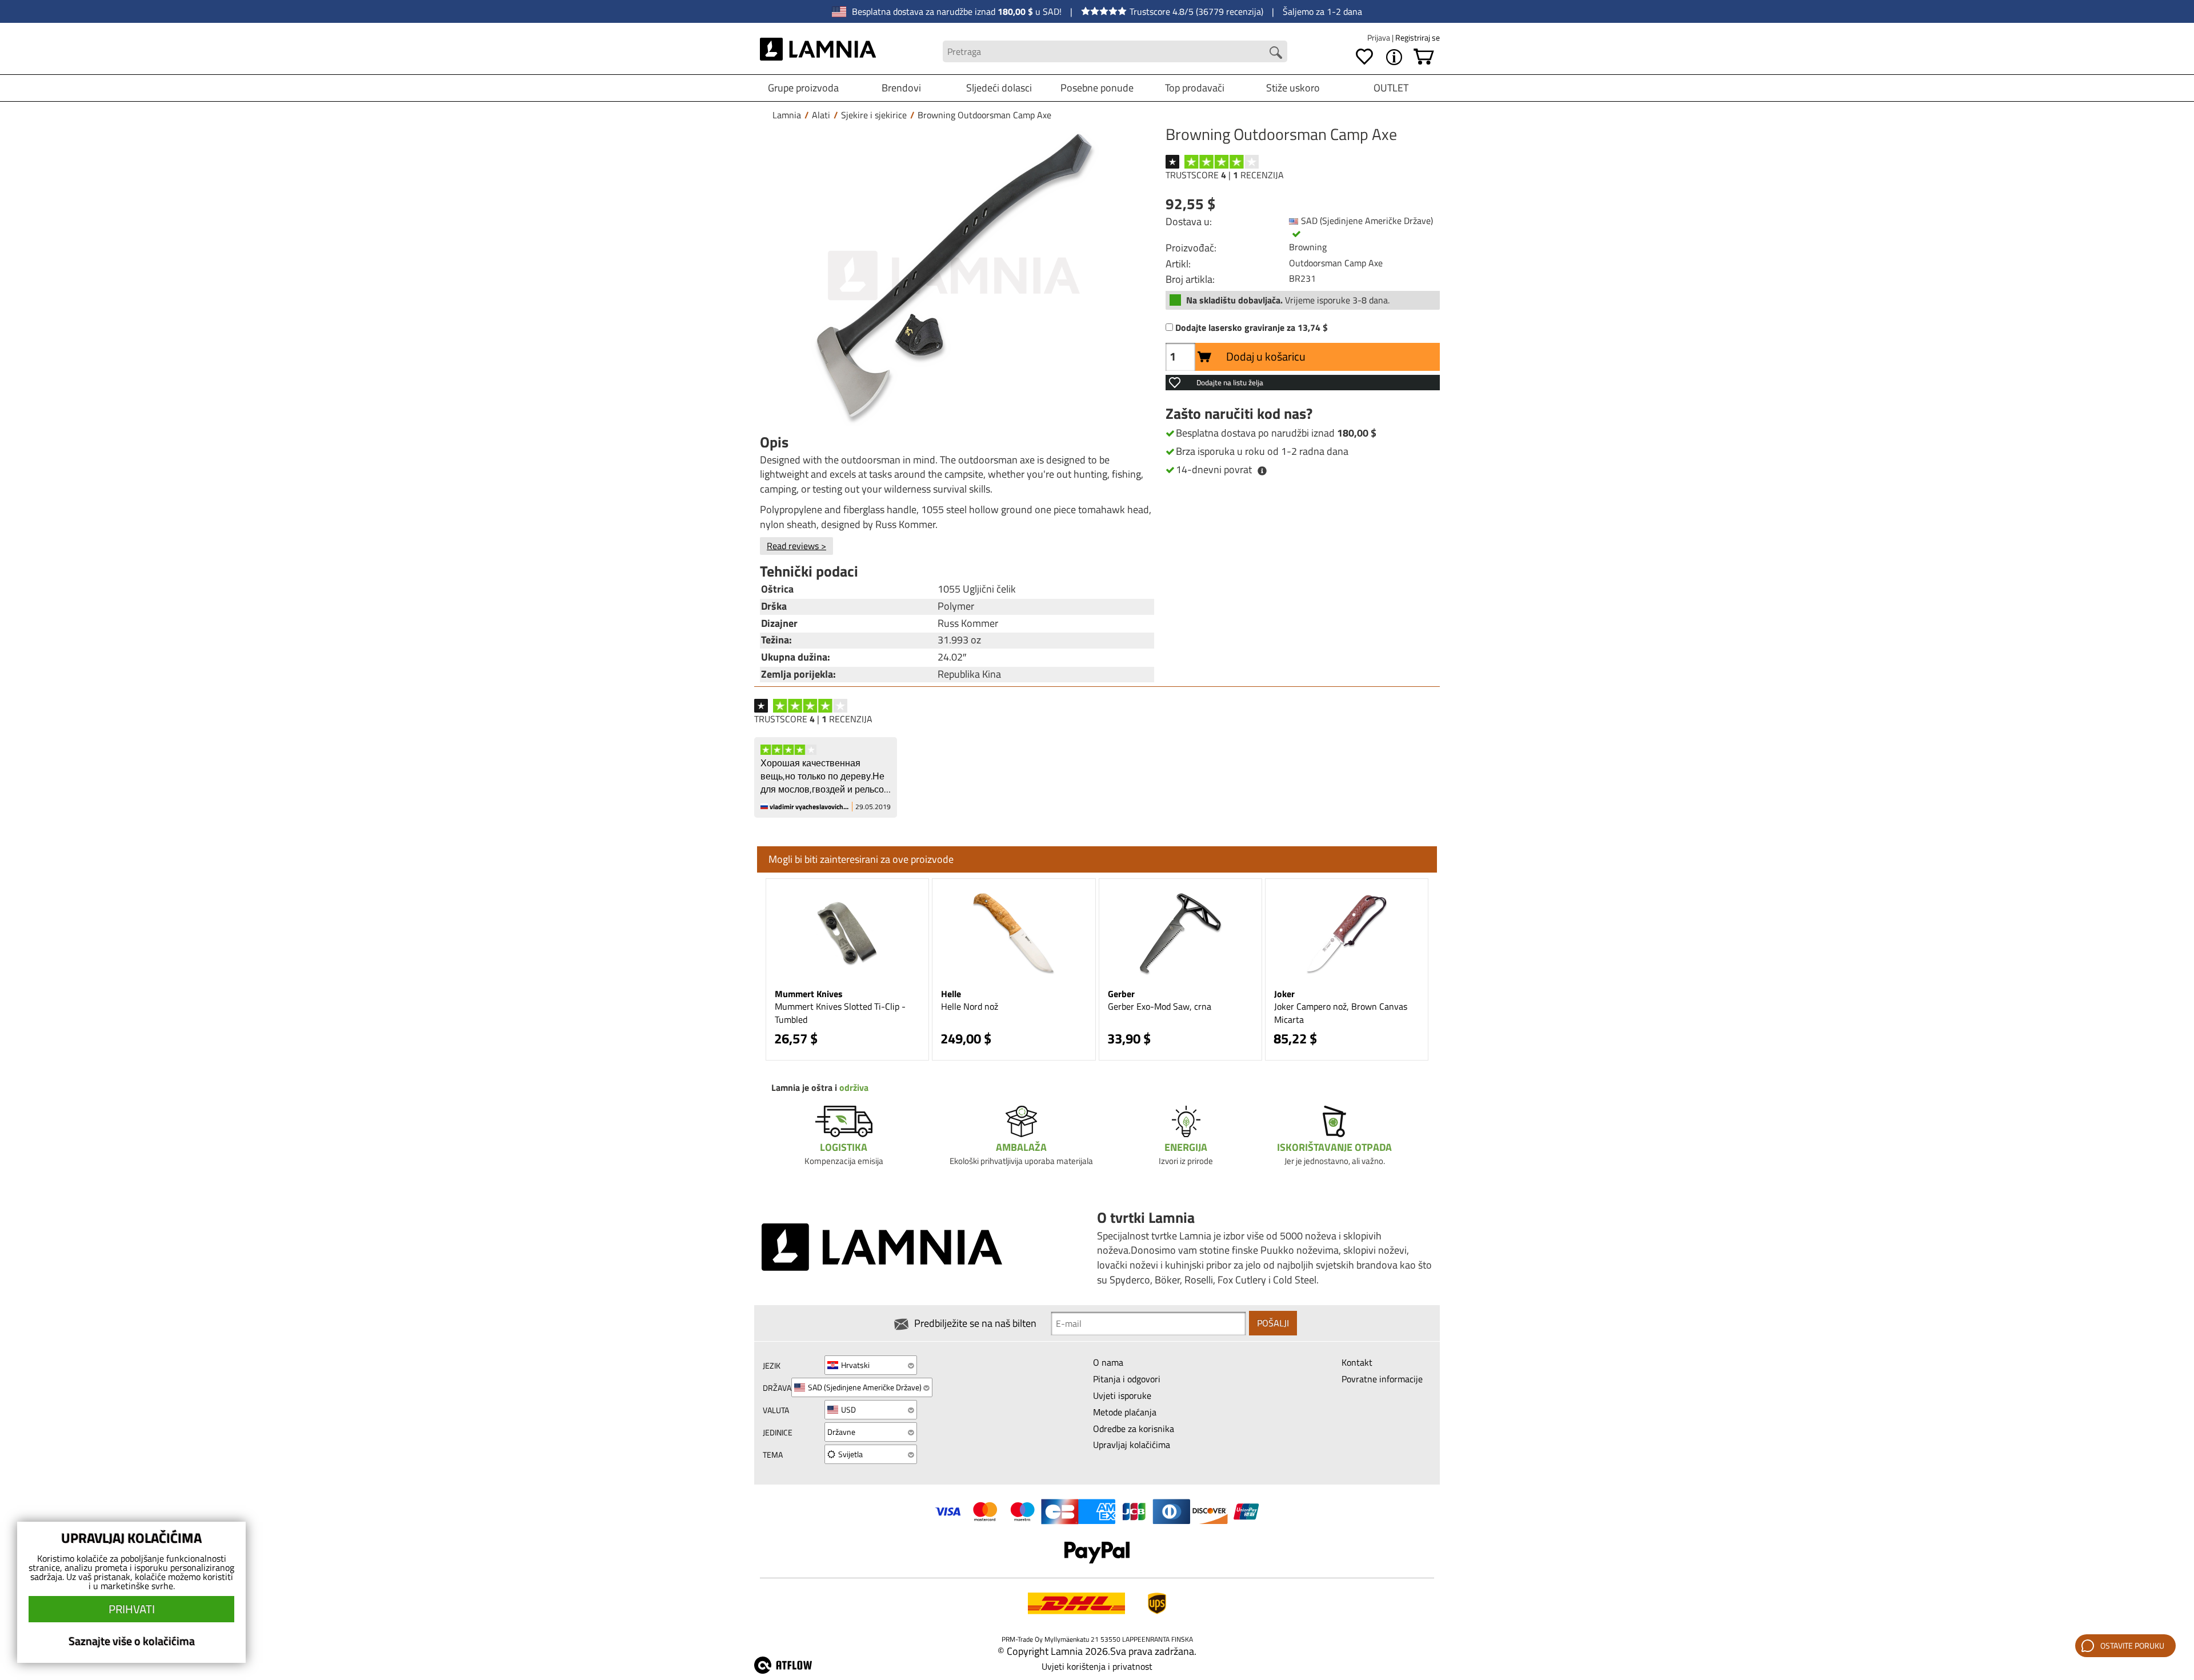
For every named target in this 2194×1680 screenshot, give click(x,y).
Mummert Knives (809, 994)
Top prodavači (1195, 88)
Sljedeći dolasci (999, 88)
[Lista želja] (1364, 57)
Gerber (1121, 994)
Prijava (1380, 37)
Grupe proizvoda (803, 88)
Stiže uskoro (1293, 88)
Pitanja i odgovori (1127, 1379)
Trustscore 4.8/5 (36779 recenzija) (1196, 11)
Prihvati (132, 1609)
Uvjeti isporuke (1122, 1395)
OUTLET (1391, 88)
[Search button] (1276, 53)
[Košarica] (1424, 57)
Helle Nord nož (970, 1006)
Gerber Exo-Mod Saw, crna (1160, 1006)
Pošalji (1273, 1323)
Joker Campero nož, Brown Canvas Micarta (1341, 1013)
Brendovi (901, 88)
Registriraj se (1418, 37)
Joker (1284, 994)
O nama (1108, 1362)
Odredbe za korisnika (1134, 1429)
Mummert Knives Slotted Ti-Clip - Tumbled (840, 1013)
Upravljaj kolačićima (1132, 1445)
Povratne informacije (1382, 1379)
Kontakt (1357, 1362)
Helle (951, 994)
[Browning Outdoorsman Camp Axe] (954, 276)
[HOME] (818, 51)
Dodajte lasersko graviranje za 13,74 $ (1252, 328)
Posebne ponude (1097, 88)
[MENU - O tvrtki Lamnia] (1394, 57)
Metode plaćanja (1125, 1412)
